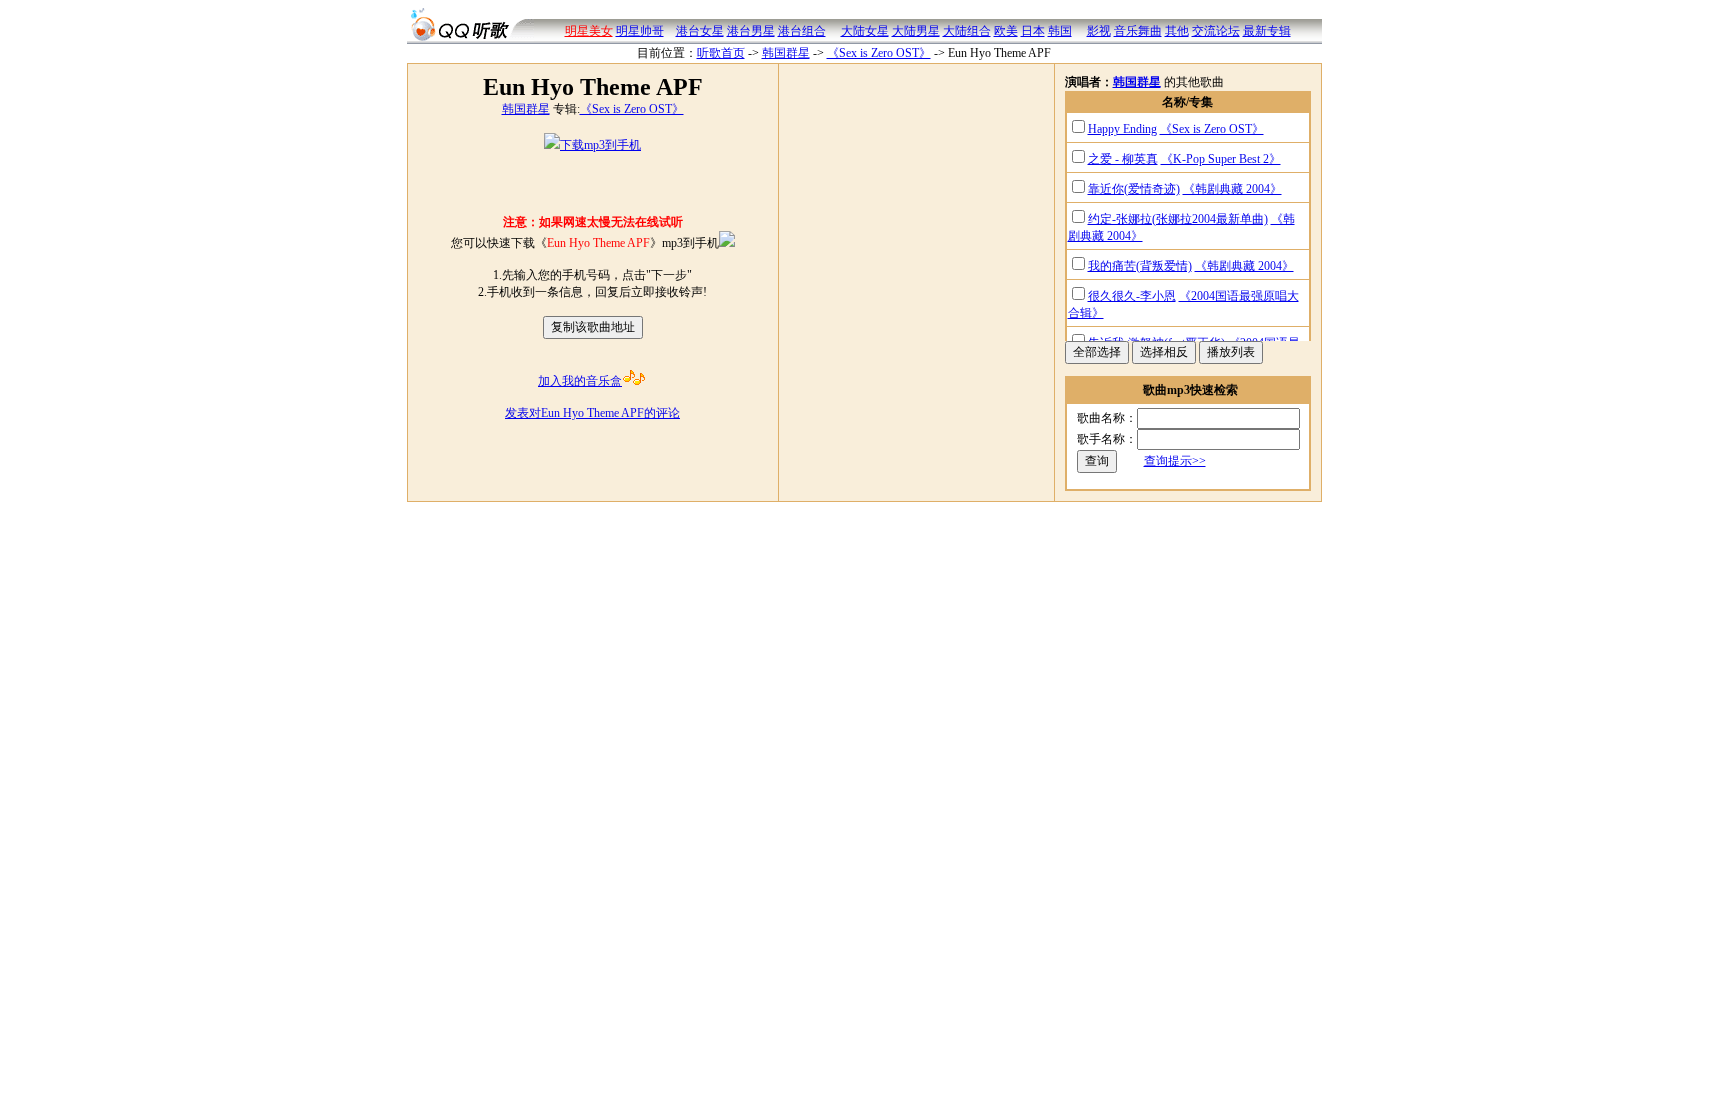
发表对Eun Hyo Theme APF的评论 (592, 413)
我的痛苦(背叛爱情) (1140, 266)
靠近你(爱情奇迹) (1134, 189)
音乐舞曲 (1138, 31)
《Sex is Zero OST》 (879, 53)
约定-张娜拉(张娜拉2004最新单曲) (1178, 219)
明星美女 (589, 31)
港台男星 (751, 31)
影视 (1099, 31)
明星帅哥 (640, 31)
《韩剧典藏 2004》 (1232, 189)
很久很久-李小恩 (1132, 296)
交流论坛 (1216, 31)
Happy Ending (1122, 129)
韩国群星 (786, 53)
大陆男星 (916, 31)
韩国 (1060, 31)
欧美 (1006, 31)
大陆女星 (865, 31)
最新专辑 (1267, 31)
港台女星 (700, 31)
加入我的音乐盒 (580, 381)
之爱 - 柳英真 (1123, 159)
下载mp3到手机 (600, 145)
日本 (1033, 31)
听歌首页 (721, 53)
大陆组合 (967, 31)
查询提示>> (1175, 461)
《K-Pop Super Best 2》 (1221, 159)
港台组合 (802, 31)
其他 (1177, 31)
